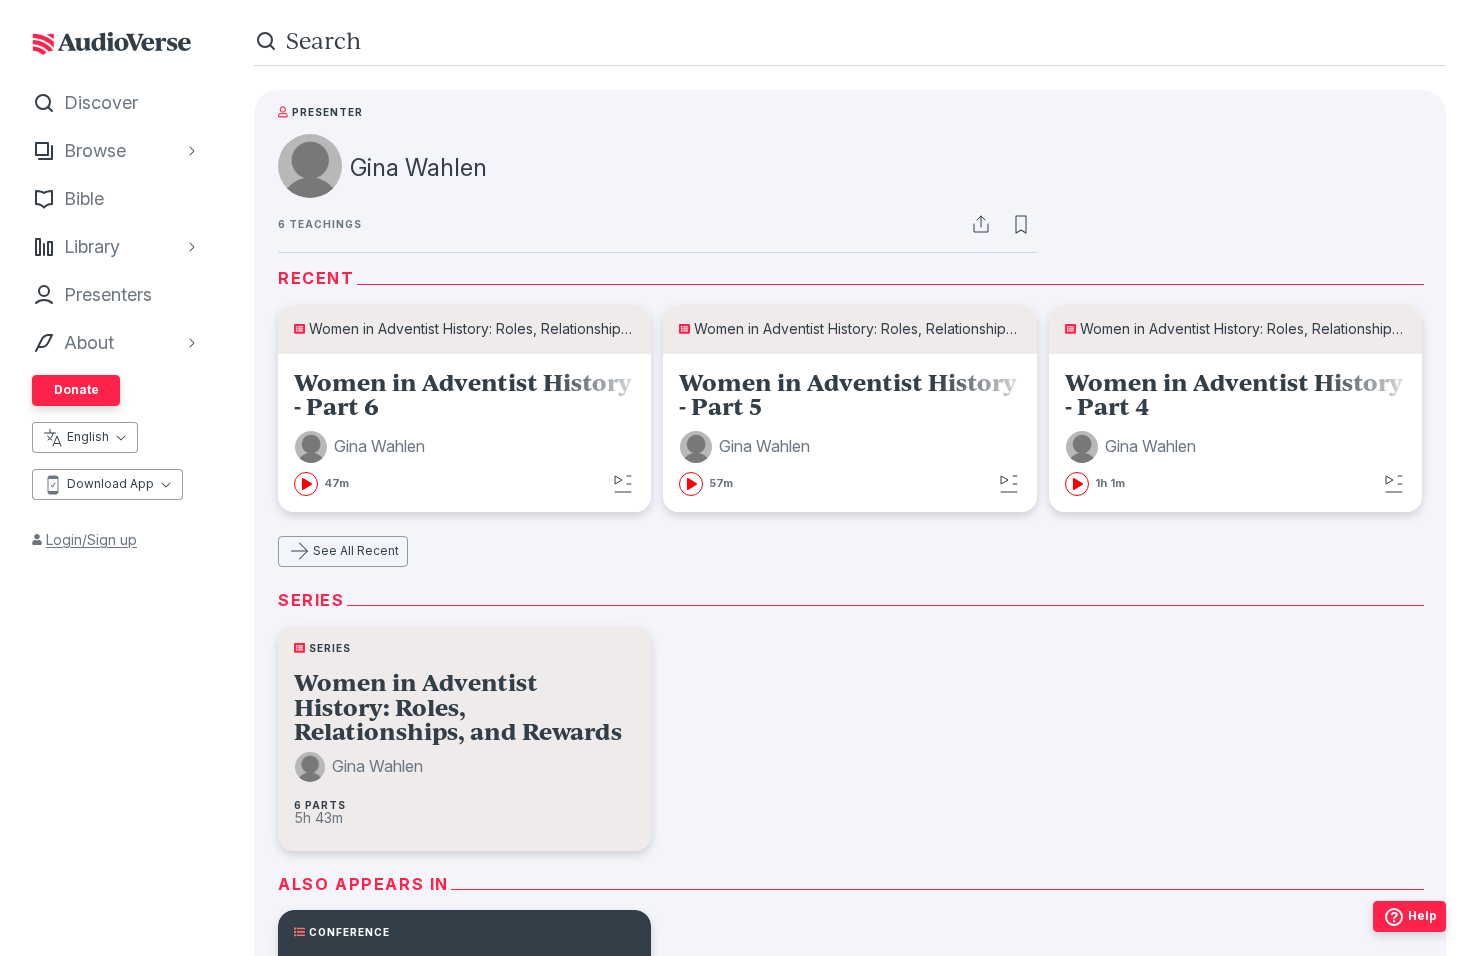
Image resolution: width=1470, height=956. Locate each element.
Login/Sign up (91, 539)
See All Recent (356, 550)
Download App (110, 483)
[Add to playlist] (623, 484)
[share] (981, 224)
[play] (306, 484)
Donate (76, 389)
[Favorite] (1021, 224)
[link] (464, 433)
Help (1422, 915)
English (88, 436)
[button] (362, 447)
